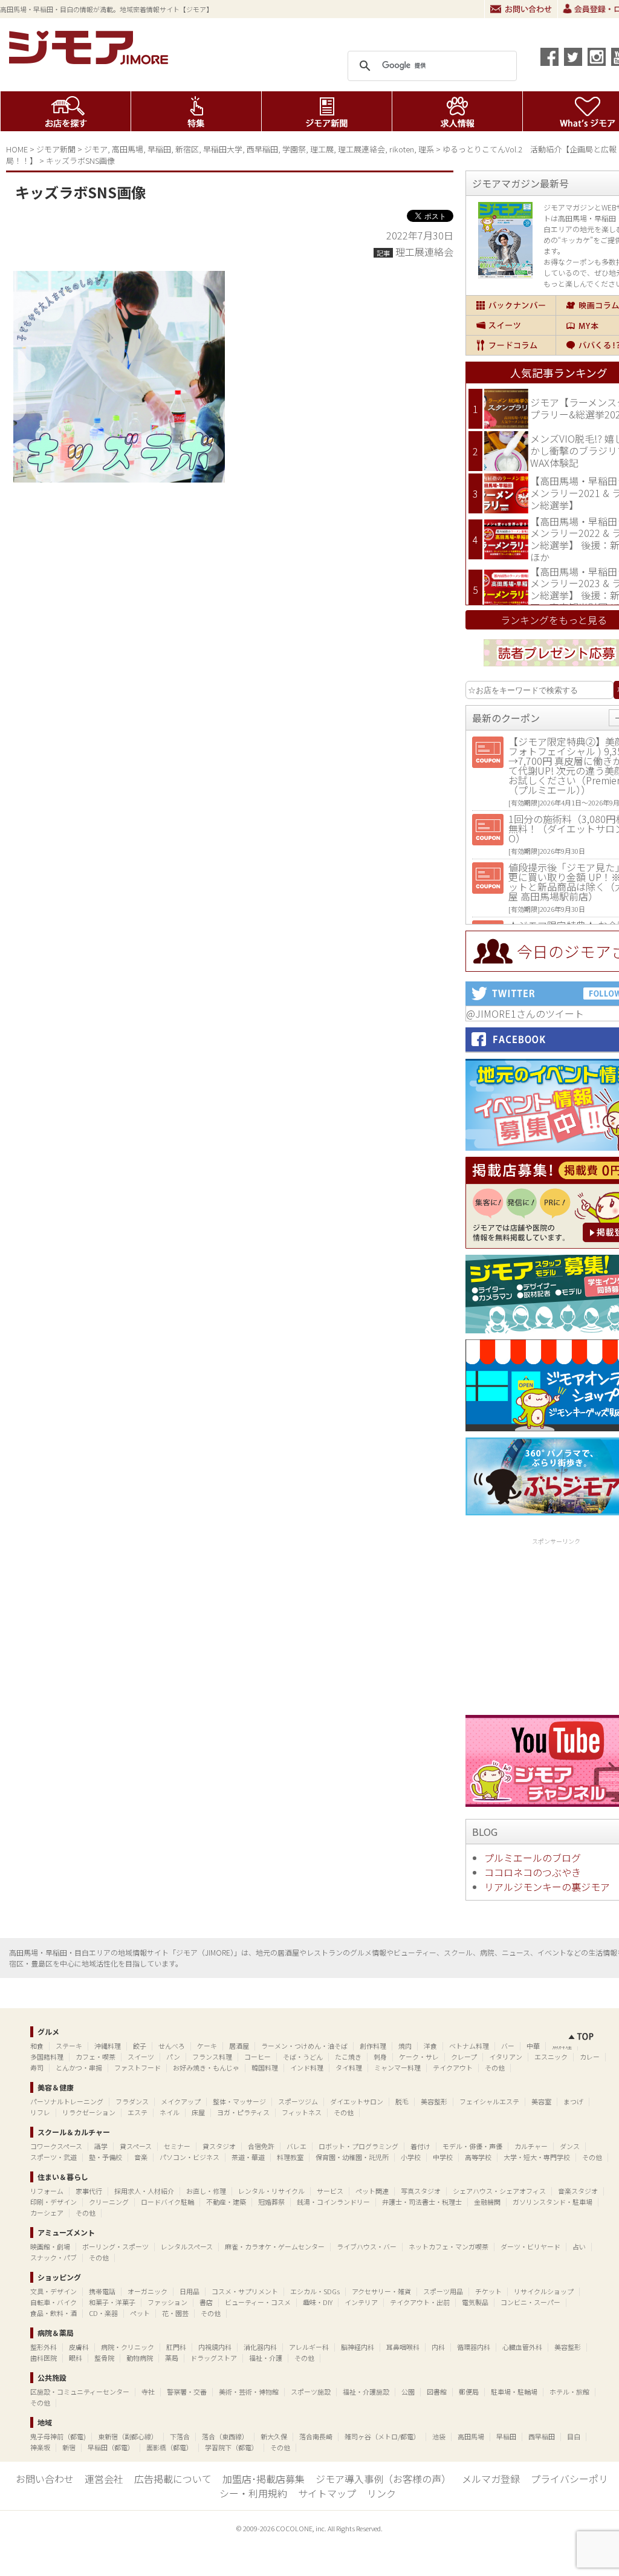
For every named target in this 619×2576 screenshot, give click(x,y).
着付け (420, 2146)
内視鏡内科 (215, 2347)
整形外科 (44, 2347)
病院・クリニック (128, 2347)
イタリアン (506, 2057)
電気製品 (475, 2302)
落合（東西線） (225, 2436)
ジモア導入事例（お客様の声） (383, 2479)
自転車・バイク (53, 2302)
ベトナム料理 (469, 2046)
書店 (206, 2302)
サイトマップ (327, 2493)
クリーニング (109, 2202)
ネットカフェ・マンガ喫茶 (449, 2246)
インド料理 (307, 2067)
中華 (533, 2046)
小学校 (411, 2157)
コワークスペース (56, 2146)
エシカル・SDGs (315, 2291)
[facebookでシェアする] (549, 57)
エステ (138, 2112)
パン (173, 2057)
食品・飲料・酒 (53, 2313)
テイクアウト (453, 2067)
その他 (495, 2067)
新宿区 (187, 149)
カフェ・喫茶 (96, 2057)
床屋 (198, 2112)
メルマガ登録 (491, 2479)
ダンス (570, 2146)
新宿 (69, 2447)
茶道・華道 (248, 2157)
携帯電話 (102, 2291)
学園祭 (294, 149)
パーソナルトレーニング (67, 2101)
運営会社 (104, 2479)
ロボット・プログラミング (358, 2146)
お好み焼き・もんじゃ (206, 2067)
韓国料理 (265, 2067)
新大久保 (274, 2436)
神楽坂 (40, 2447)
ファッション (167, 2302)
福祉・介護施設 (366, 2392)
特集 (196, 111)
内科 (438, 2347)
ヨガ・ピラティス (243, 2112)
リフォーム (47, 2191)
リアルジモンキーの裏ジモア (547, 1887)
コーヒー (258, 2057)
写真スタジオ (421, 2191)
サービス (330, 2191)
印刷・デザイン (53, 2202)
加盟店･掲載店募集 (264, 2479)
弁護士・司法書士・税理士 (422, 2202)
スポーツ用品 (443, 2291)
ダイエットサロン (357, 2101)
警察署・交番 (187, 2392)
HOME (17, 149)
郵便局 (469, 2392)
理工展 (322, 149)
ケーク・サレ (419, 2057)
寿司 (37, 2067)
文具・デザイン (53, 2291)
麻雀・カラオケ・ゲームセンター (275, 2246)
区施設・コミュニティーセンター (80, 2392)
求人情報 (457, 111)
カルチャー (531, 2146)
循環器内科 (474, 2347)
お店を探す (66, 111)
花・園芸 (175, 2313)
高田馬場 (128, 149)
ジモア (96, 149)
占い (579, 2246)
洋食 (430, 2046)
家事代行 (89, 2191)
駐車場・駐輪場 (514, 2392)
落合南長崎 (316, 2436)
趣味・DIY (318, 2302)
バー (508, 2046)
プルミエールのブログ (533, 1858)
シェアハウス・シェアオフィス (499, 2191)
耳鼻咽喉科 (403, 2347)
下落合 (180, 2436)
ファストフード (138, 2067)
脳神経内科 (358, 2347)
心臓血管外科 (522, 2347)
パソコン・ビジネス (190, 2157)
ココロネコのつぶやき (533, 1872)
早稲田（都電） (111, 2447)
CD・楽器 (103, 2313)
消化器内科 (260, 2347)
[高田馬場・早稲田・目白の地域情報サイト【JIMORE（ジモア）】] (91, 60)
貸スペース (136, 2146)
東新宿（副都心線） (128, 2436)
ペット (140, 2313)
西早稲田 (262, 149)
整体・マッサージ (239, 2101)
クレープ (464, 2057)
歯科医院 (44, 2358)
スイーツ (511, 325)
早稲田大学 (223, 149)
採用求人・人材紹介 (144, 2191)
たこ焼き (348, 2057)
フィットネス (302, 2112)
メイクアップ (181, 2101)
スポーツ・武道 (53, 2157)
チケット (488, 2291)
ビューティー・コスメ (258, 2302)
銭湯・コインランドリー (333, 2202)
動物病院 (140, 2358)
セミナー (177, 2146)
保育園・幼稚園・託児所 (352, 2157)
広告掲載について (173, 2479)
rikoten (402, 149)
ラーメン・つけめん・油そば (304, 2046)
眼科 (76, 2358)
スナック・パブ (53, 2257)
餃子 (140, 2046)
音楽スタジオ (578, 2191)
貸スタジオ (219, 2146)
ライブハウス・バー (367, 2246)
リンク (381, 2493)
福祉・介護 (266, 2358)
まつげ (573, 2101)
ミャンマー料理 (397, 2067)
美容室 (541, 2101)
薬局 (172, 2358)
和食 (37, 2046)
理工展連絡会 (361, 149)
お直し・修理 (206, 2191)
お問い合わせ (521, 9)
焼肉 (405, 2046)
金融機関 (487, 2202)
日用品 (190, 2291)
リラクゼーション (89, 2112)
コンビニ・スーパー (530, 2302)
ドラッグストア (214, 2358)
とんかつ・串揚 (79, 2067)
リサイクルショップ (544, 2291)
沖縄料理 (108, 2046)
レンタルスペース (187, 2246)
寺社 (148, 2392)
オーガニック (147, 2291)
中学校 (443, 2157)
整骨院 (104, 2358)
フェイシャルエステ (489, 2101)
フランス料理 (212, 2057)
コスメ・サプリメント (245, 2291)
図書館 (437, 2392)
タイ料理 (349, 2067)
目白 (574, 2436)
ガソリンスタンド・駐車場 (553, 2202)
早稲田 (159, 149)
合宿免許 (261, 2146)
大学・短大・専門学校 (537, 2157)
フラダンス (132, 2101)
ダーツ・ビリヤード (530, 2246)
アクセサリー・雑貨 (381, 2291)
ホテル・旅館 (569, 2392)
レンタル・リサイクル (271, 2191)
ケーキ (207, 2046)
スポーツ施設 (311, 2392)
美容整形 (434, 2101)
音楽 (141, 2157)
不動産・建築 (226, 2202)
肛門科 (176, 2347)
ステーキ (69, 2046)
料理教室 (290, 2157)
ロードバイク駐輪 (167, 2202)
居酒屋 (239, 2046)
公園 (408, 2392)
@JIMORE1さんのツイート (525, 1013)
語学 (101, 2146)
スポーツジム (298, 2101)
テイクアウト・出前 (420, 2302)
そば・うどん (303, 2057)
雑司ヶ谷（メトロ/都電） (382, 2436)
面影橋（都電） (170, 2447)
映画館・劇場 (50, 2246)
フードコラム (511, 345)
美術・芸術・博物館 (249, 2392)
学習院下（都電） (232, 2447)
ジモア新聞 (327, 111)
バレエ (297, 2146)
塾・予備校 (105, 2157)
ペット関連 (372, 2191)
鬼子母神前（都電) (58, 2436)
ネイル (170, 2112)
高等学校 (478, 2157)
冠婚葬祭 (271, 2202)
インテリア (361, 2302)
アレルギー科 (309, 2347)
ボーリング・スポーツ (115, 2246)
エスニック (551, 2057)
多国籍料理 (47, 2057)
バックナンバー (511, 305)
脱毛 (402, 2101)
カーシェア (47, 2213)
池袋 (439, 2436)
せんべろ (172, 2046)
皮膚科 (79, 2347)
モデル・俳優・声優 (472, 2146)
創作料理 (373, 2046)
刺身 (380, 2057)
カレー (590, 2057)
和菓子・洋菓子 (112, 2302)
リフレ (40, 2112)
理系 (426, 149)
